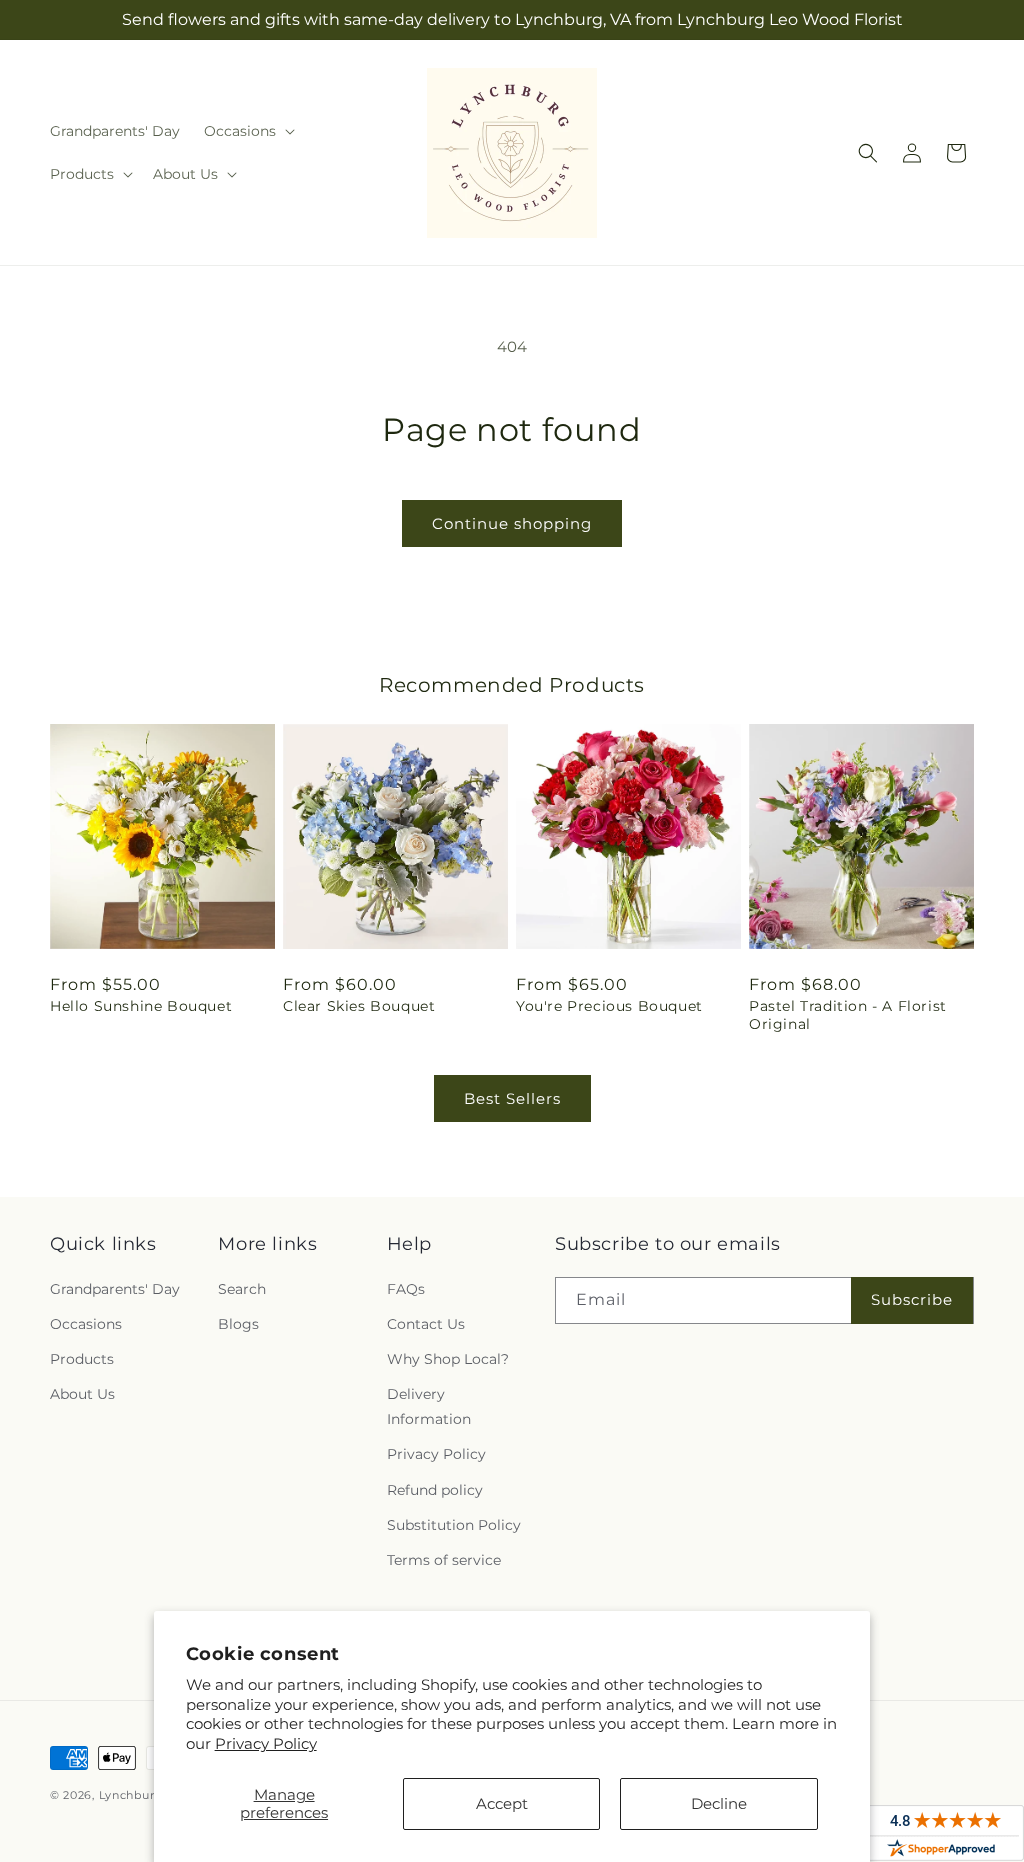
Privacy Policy (266, 1743)
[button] (247, 131)
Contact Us (426, 1324)
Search (242, 1289)
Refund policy (435, 1490)
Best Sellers (512, 1098)
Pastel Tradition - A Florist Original (848, 1015)
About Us (82, 1394)
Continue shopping (512, 523)
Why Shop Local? (448, 1359)
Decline (719, 1803)
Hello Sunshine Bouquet (141, 1006)
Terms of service (444, 1560)
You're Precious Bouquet (609, 1006)
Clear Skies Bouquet (359, 1006)
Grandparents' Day (115, 1289)
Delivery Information (429, 1406)
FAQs (406, 1289)
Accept (502, 1803)
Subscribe (912, 1299)
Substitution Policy (454, 1525)
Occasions (86, 1324)
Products (82, 1359)
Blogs (238, 1324)
